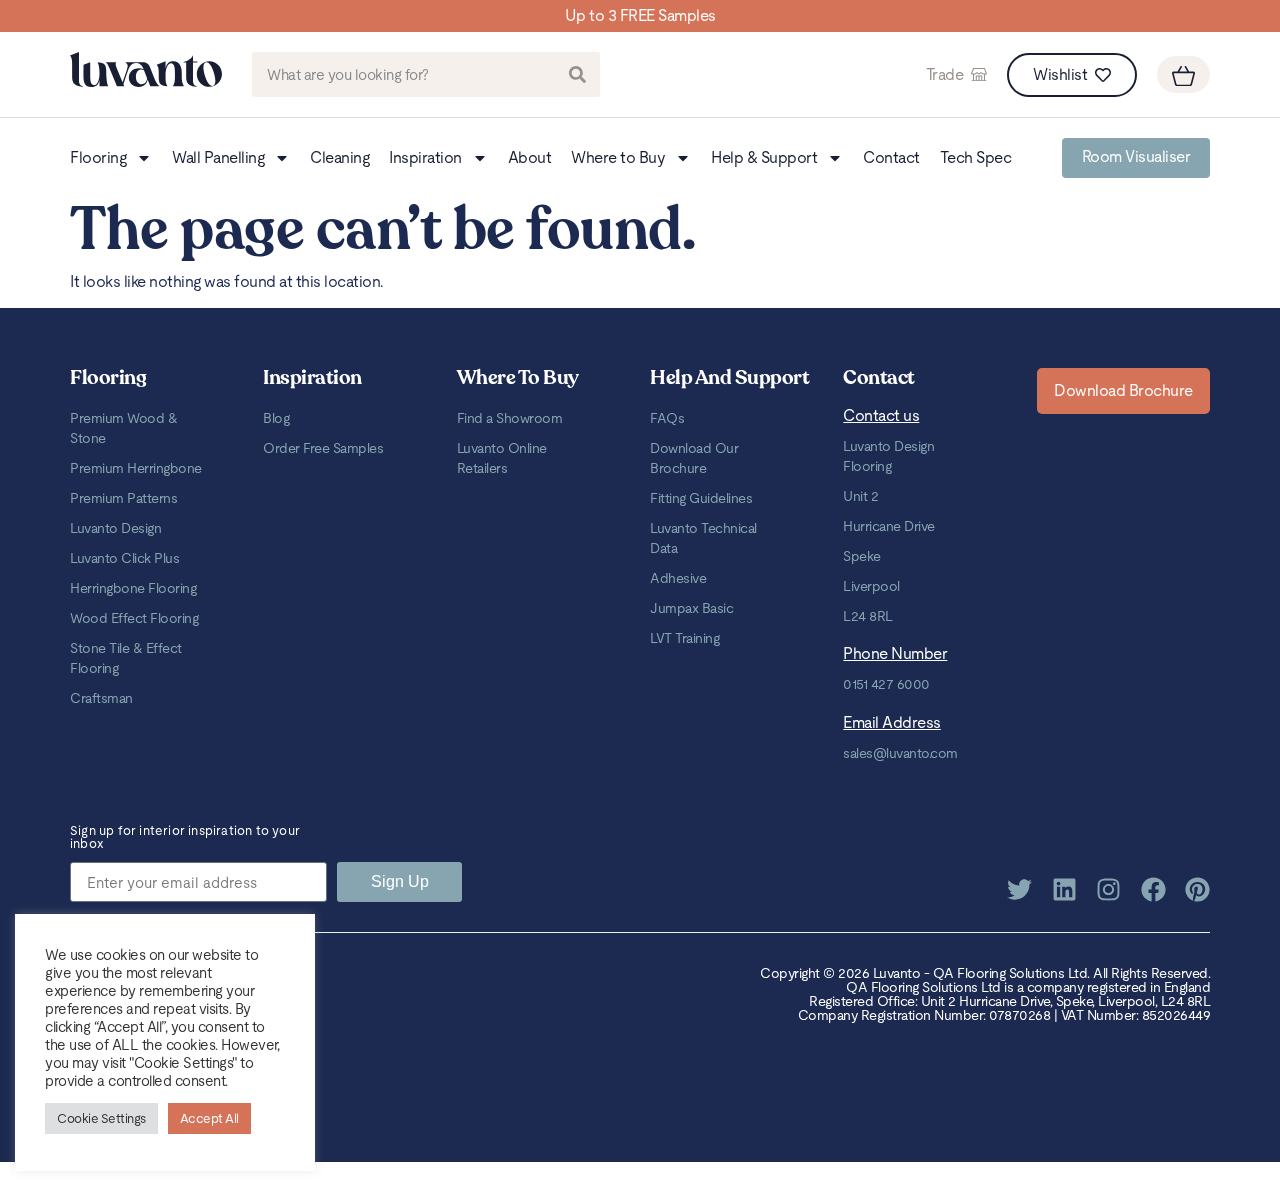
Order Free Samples (323, 448)
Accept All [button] (209, 1118)
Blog (276, 418)
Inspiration (425, 157)
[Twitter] (1019, 889)
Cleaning (339, 157)
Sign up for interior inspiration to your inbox (185, 837)
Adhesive (678, 578)
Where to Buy (618, 157)
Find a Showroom (510, 418)
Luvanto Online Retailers (502, 458)
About (530, 157)
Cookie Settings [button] (101, 1118)
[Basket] (1183, 74)
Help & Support (764, 157)
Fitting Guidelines (701, 498)
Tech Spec (976, 157)
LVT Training (684, 638)
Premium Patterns (123, 498)
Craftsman (101, 698)
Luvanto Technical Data (703, 538)
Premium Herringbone (136, 468)
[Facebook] (1153, 889)
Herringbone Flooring (133, 588)
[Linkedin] (1064, 889)
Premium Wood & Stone (123, 428)
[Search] (577, 74)
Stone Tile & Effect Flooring (126, 658)
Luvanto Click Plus (124, 558)
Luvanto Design (115, 528)
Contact (891, 157)
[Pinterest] (1197, 889)
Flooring (98, 157)
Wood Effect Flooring (134, 618)
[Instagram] (1108, 889)
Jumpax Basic (691, 608)
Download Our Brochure (694, 458)
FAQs (667, 418)
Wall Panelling (218, 157)
